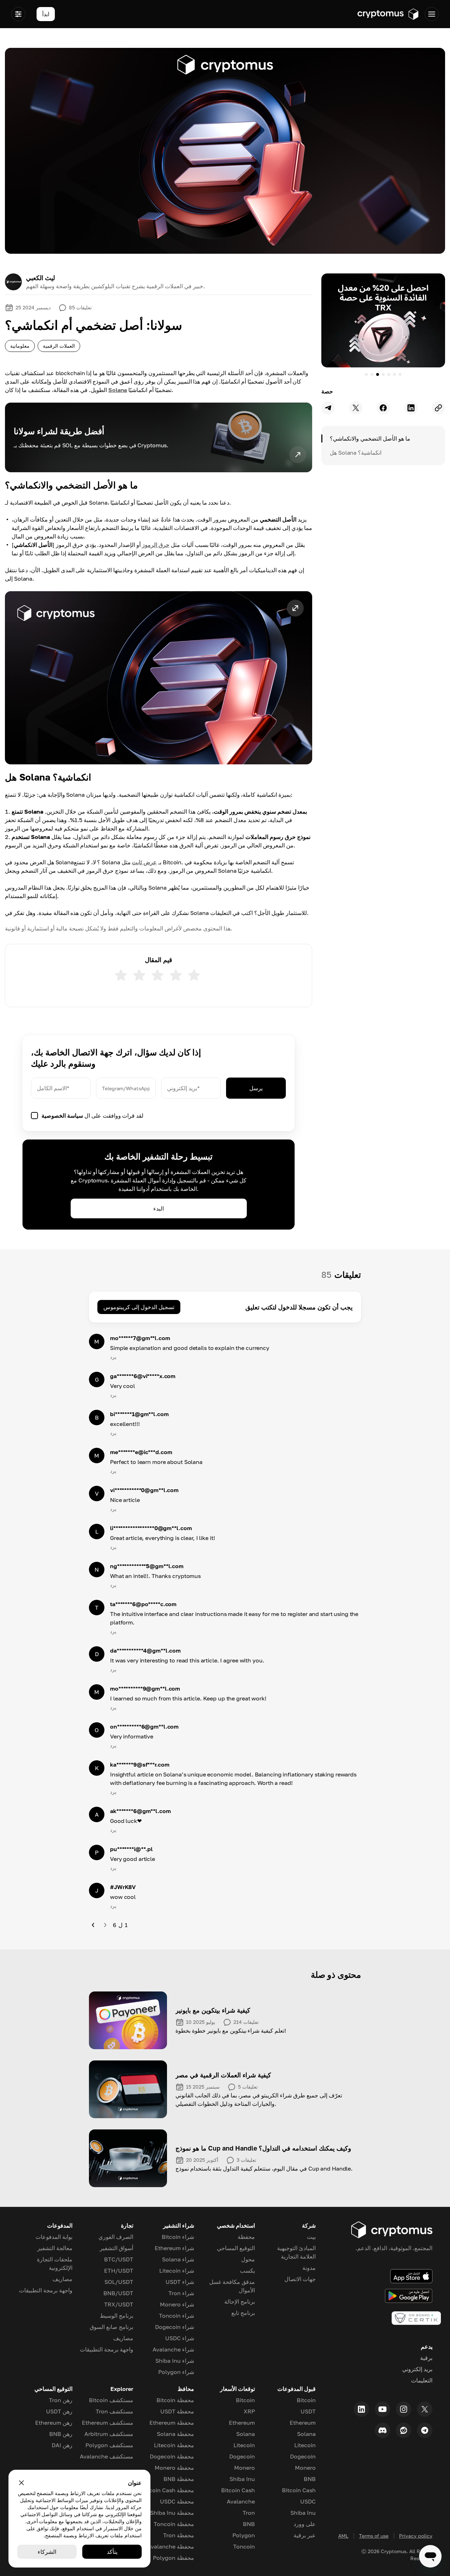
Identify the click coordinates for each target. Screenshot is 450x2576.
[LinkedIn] (361, 2409)
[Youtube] (382, 2409)
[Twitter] (425, 2409)
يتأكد (112, 2552)
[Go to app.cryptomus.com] (388, 14)
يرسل (256, 1088)
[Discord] (382, 2430)
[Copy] (438, 408)
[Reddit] (404, 2430)
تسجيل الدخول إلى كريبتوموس (139, 1307)
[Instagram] (404, 2409)
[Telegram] (425, 2430)
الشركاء (47, 2552)
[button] (159, 678)
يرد (113, 1357)
